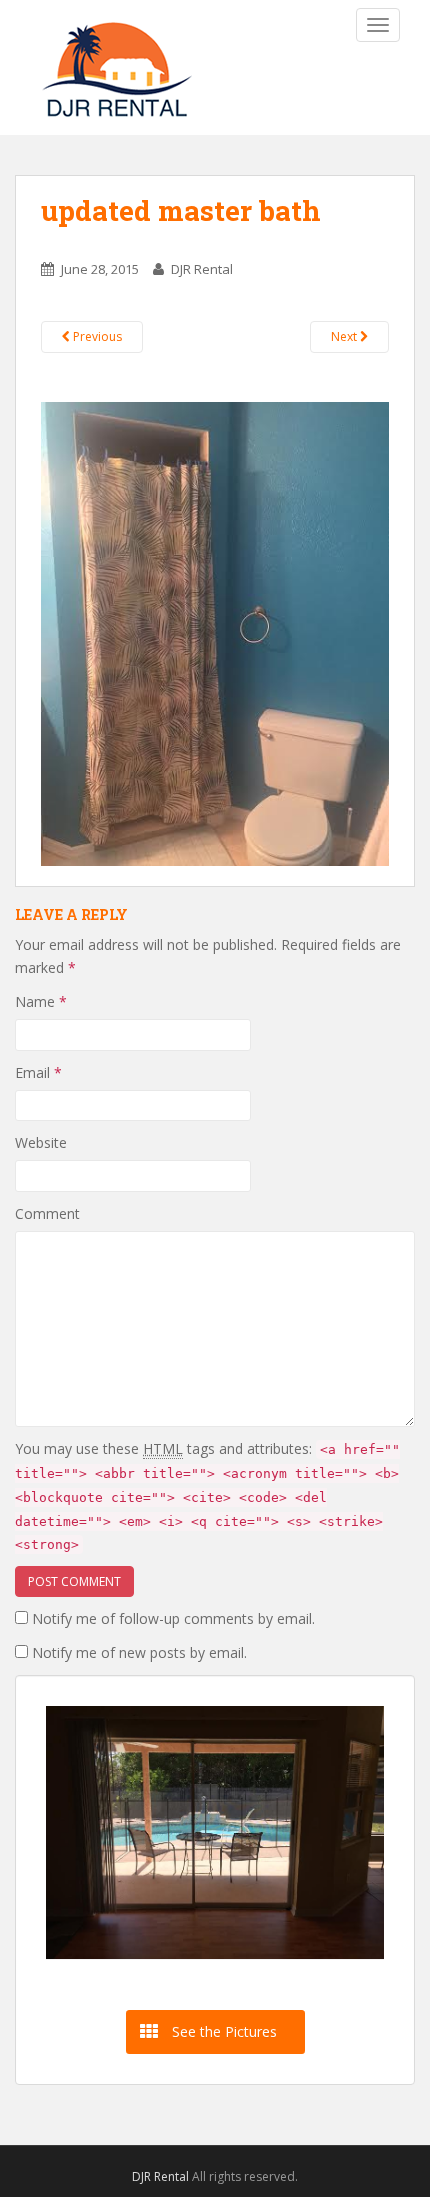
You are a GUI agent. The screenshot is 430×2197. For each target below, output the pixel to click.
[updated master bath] (215, 632)
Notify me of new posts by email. (139, 1652)
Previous (96, 336)
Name (41, 1001)
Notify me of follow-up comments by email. (173, 1618)
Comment (47, 1213)
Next (345, 336)
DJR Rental (202, 269)
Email (38, 1072)
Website (41, 1142)
